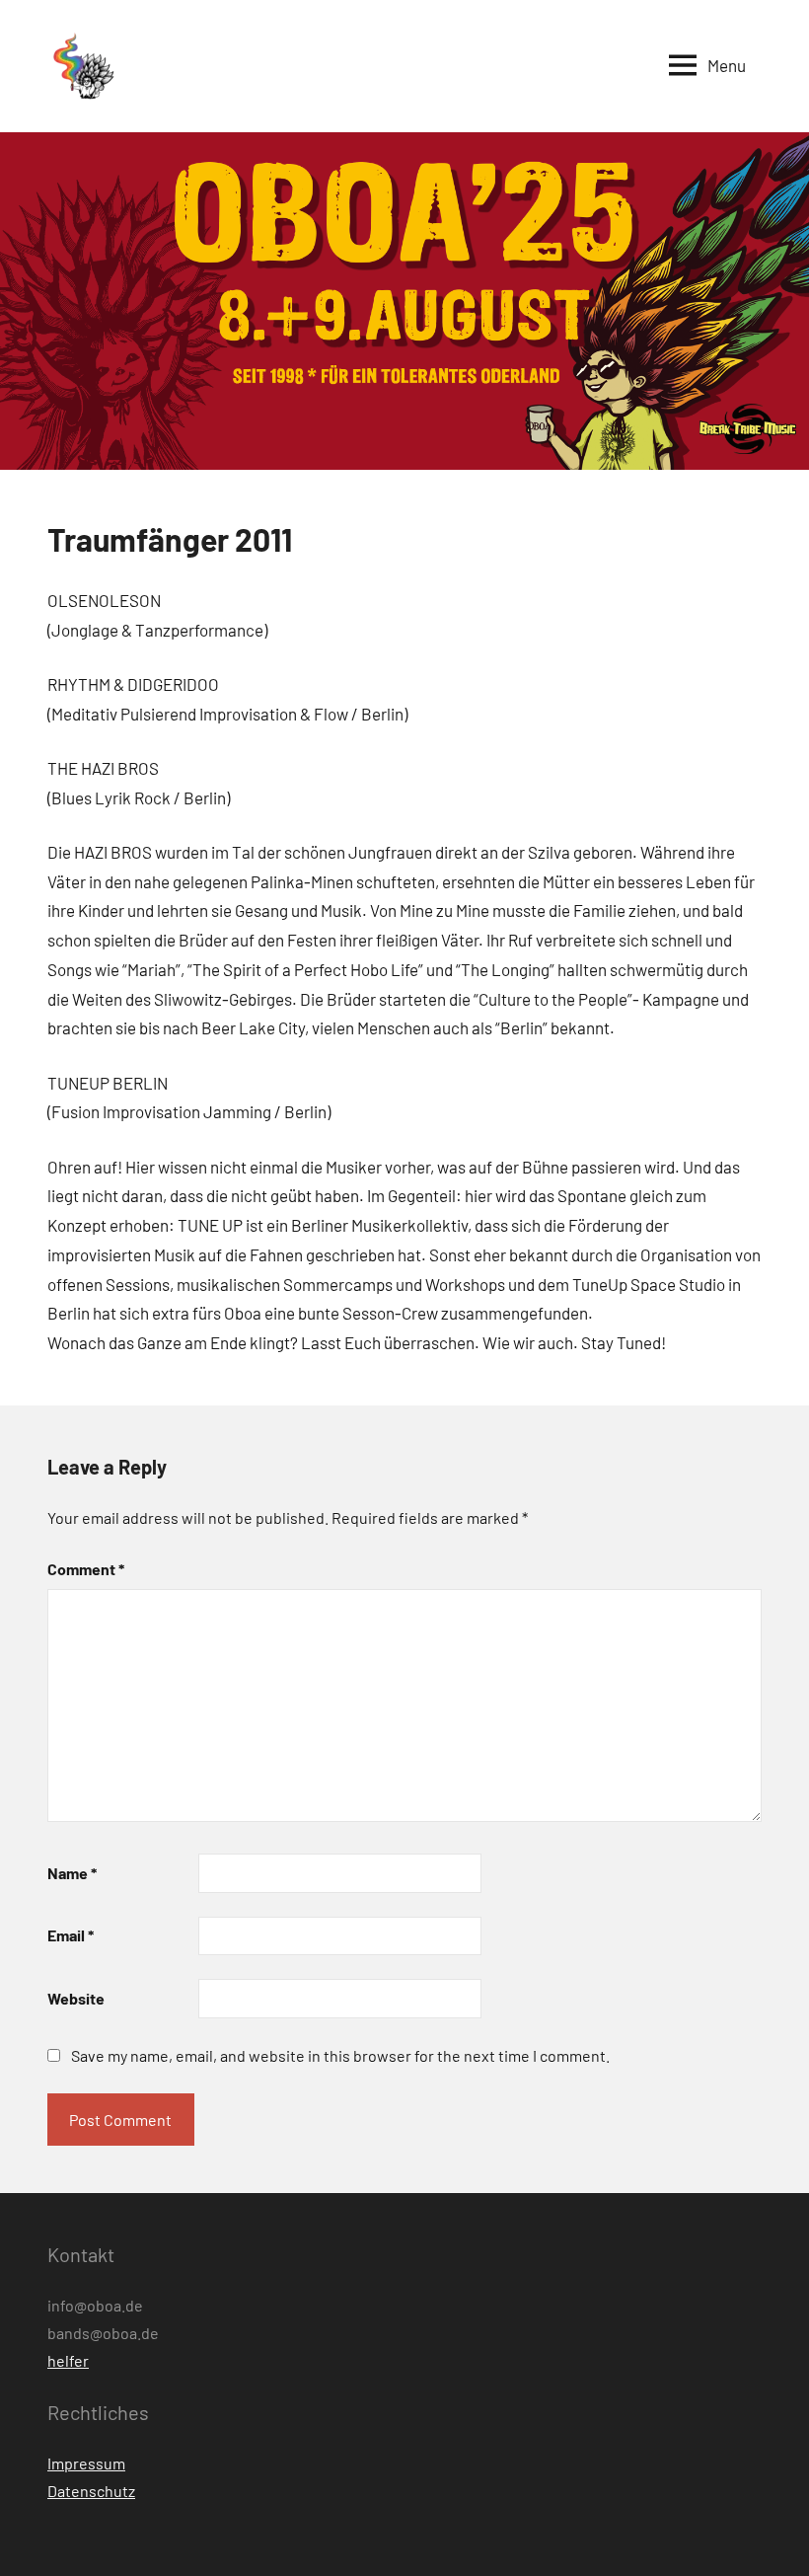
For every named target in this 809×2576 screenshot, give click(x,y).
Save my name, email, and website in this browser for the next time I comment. (340, 2055)
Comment (86, 1569)
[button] (82, 66)
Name (72, 1873)
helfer (68, 2360)
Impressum (86, 2463)
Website (76, 1998)
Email (71, 1935)
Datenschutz (91, 2491)
